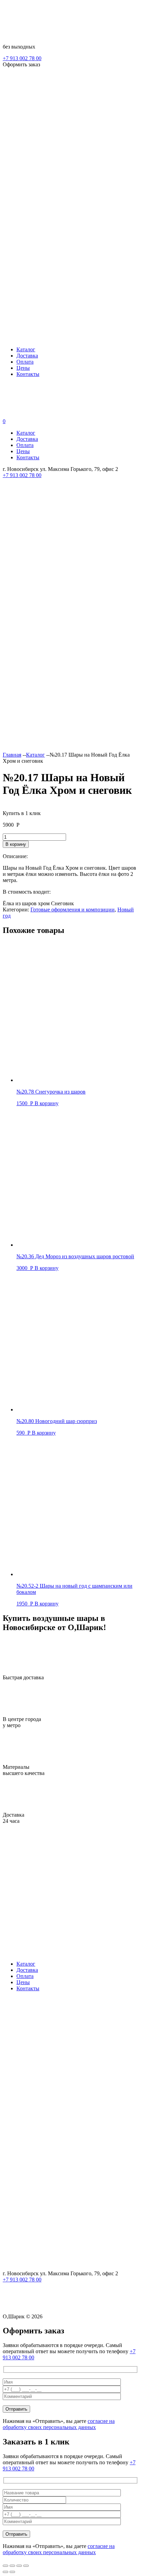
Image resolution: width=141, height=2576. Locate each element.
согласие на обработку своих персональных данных (59, 2424)
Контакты (28, 374)
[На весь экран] (12, 2566)
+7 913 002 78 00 (22, 58)
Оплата (25, 362)
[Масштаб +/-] (5, 2566)
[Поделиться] (19, 2566)
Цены (23, 368)
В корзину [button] (47, 1103)
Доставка (27, 356)
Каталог (26, 349)
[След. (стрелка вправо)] (12, 2572)
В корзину (16, 844)
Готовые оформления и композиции (73, 910)
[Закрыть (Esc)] (26, 2566)
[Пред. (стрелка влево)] (5, 2572)
